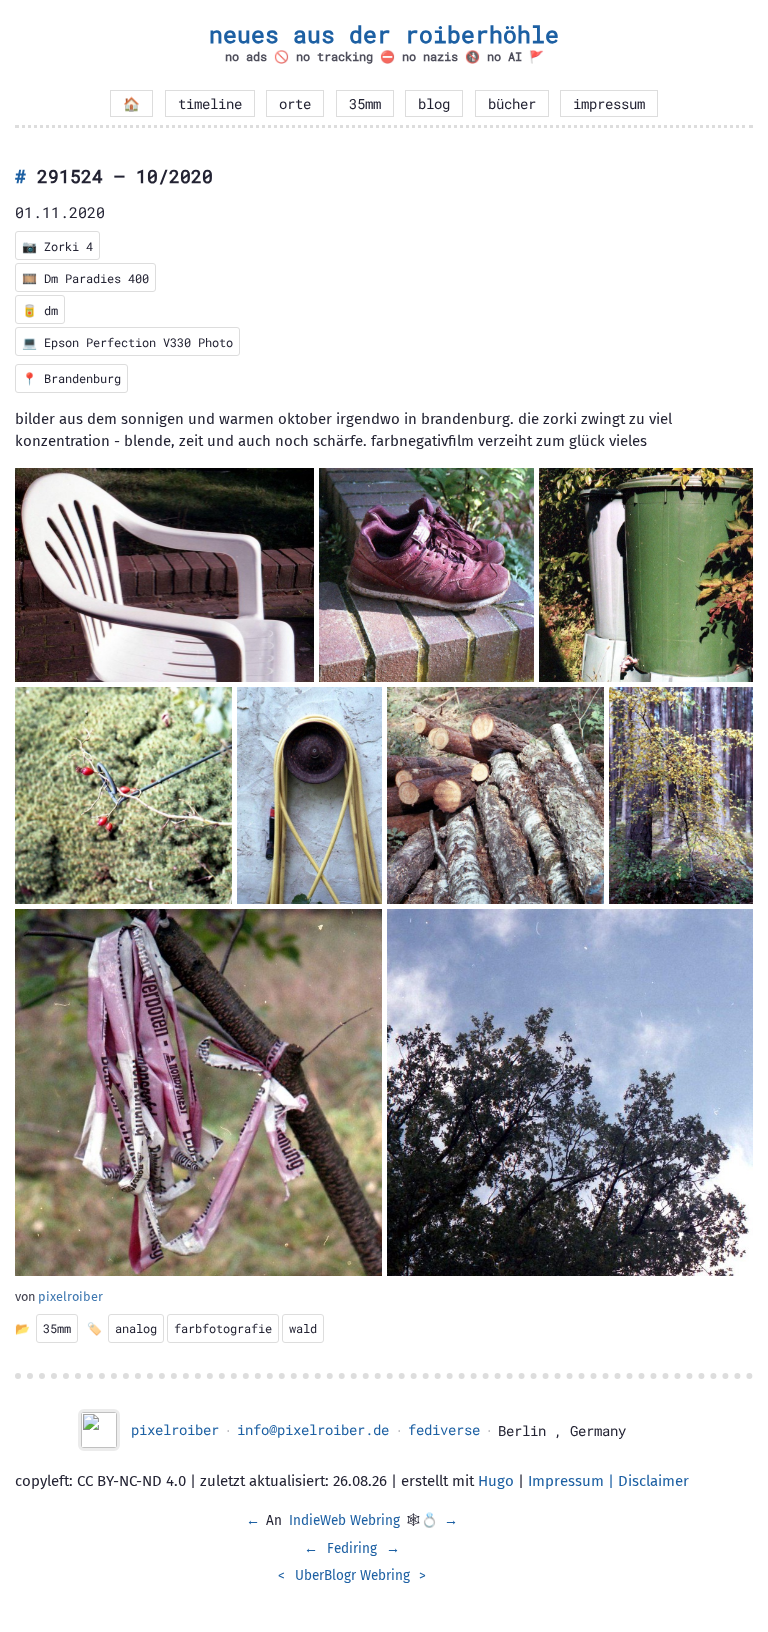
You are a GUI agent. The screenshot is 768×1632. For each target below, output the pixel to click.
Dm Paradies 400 (96, 278)
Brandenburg (82, 378)
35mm (365, 104)
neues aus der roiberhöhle (384, 34)
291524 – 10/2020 (125, 176)
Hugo (496, 1481)
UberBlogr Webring (352, 1575)
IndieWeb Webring (344, 1520)
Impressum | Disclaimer (608, 1481)
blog (434, 104)
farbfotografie (223, 1328)
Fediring (352, 1548)
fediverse (444, 1430)
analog (136, 1328)
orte (295, 104)
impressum (609, 104)
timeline (210, 104)
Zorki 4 (68, 246)
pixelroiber (70, 1296)
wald (303, 1328)
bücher (512, 104)
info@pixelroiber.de (313, 1430)
